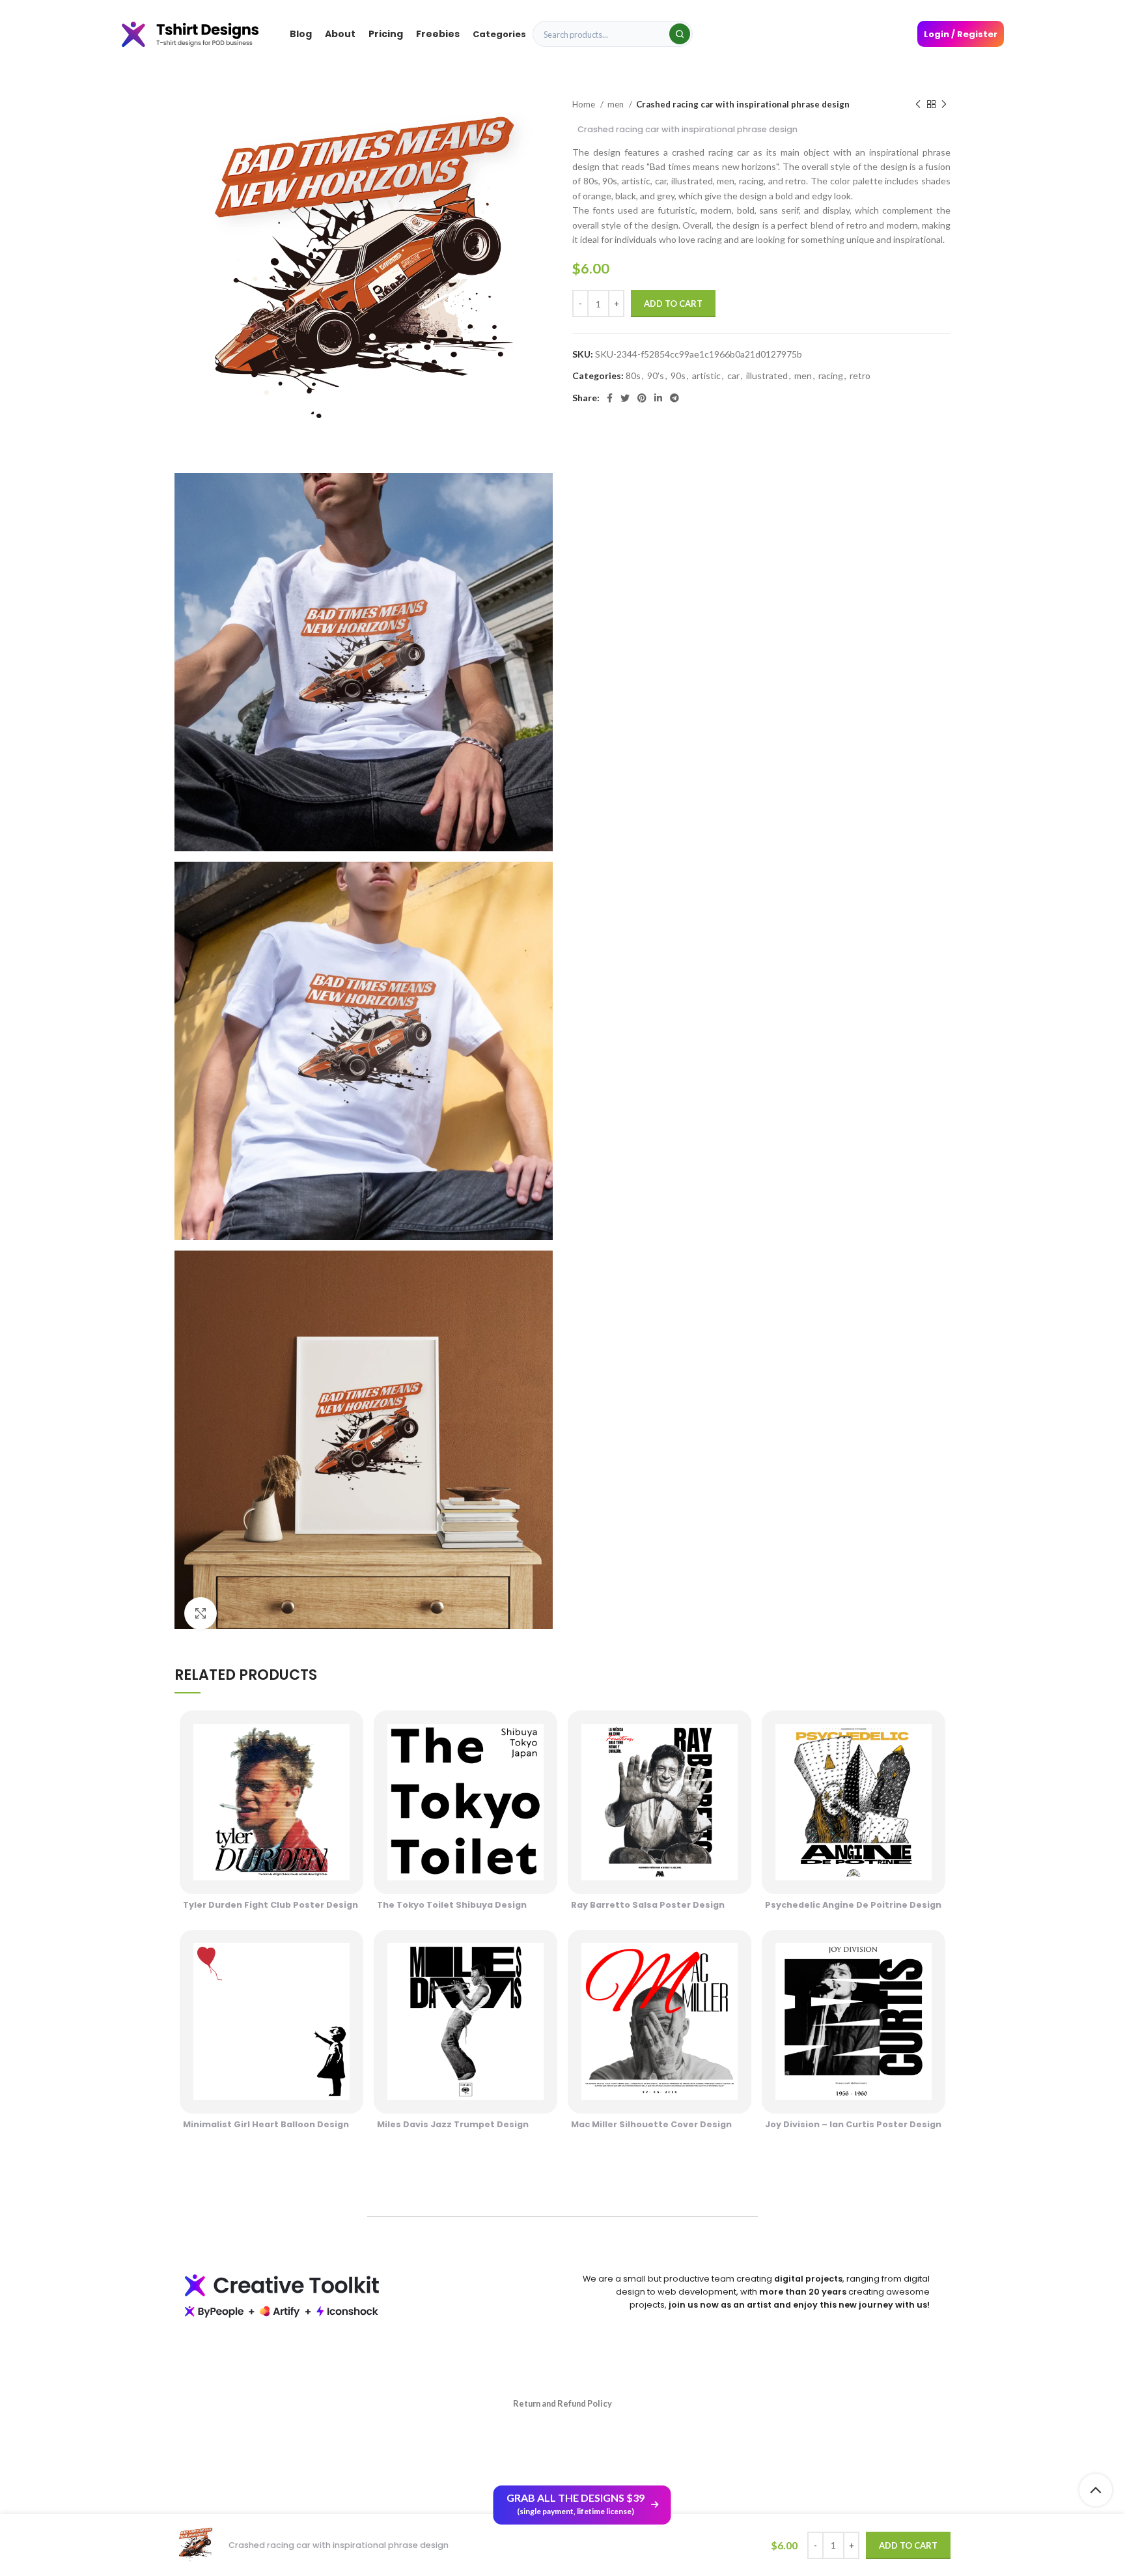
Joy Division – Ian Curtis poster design (853, 2124)
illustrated (767, 375)
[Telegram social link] (674, 398)
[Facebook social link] (610, 398)
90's (656, 375)
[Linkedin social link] (658, 398)
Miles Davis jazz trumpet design (453, 2124)
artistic (706, 375)
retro (860, 375)
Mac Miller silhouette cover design (651, 2124)
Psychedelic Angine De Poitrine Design (853, 1905)
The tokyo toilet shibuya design (452, 1905)
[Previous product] (918, 105)
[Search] (680, 34)
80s (633, 375)
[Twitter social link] (625, 398)
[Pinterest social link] (642, 398)
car (733, 375)
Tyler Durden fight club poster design (271, 1905)
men (617, 104)
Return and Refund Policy (562, 2403)
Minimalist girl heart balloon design (266, 2124)
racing (831, 375)
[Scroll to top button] (1096, 2490)
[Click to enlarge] (201, 1613)
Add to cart (673, 304)
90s (678, 375)
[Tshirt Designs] (203, 34)
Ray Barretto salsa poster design (648, 1905)
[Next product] (944, 105)
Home (585, 104)
